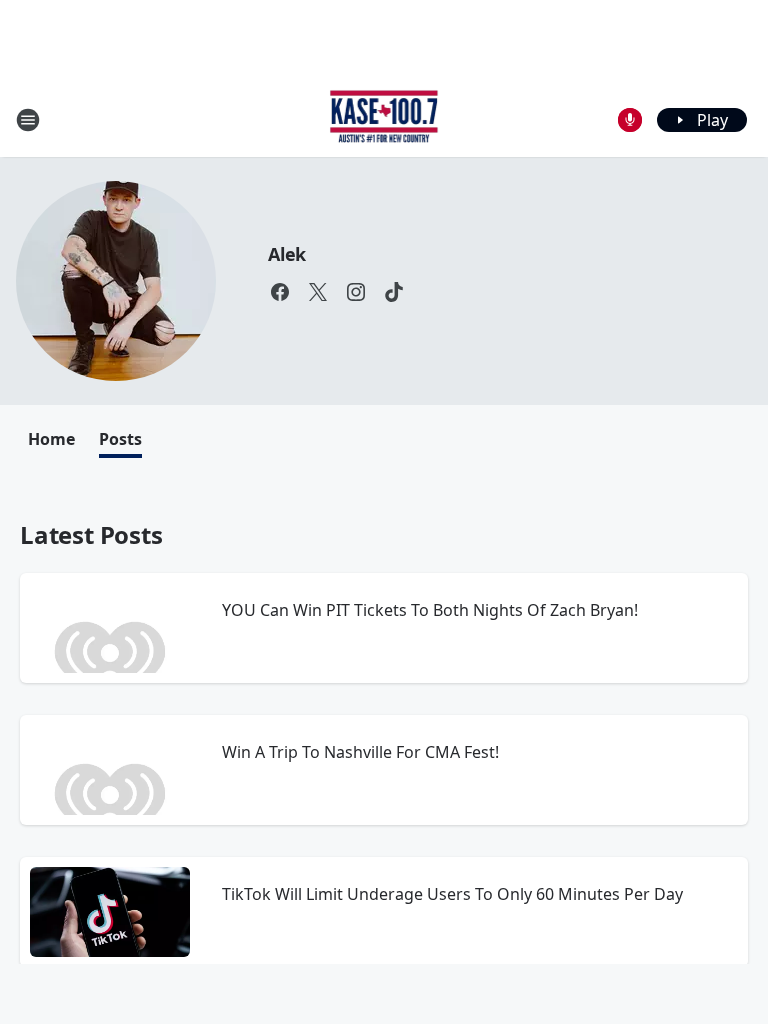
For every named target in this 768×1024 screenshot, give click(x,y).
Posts (120, 439)
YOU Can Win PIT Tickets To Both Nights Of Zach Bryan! (430, 610)
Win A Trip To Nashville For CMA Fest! (360, 752)
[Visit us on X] (318, 292)
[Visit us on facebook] (280, 292)
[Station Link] (384, 119)
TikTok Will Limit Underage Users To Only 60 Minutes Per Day (452, 894)
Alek (287, 254)
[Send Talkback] (630, 120)
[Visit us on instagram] (356, 292)
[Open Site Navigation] (28, 120)
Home (51, 439)
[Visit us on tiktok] (394, 292)
